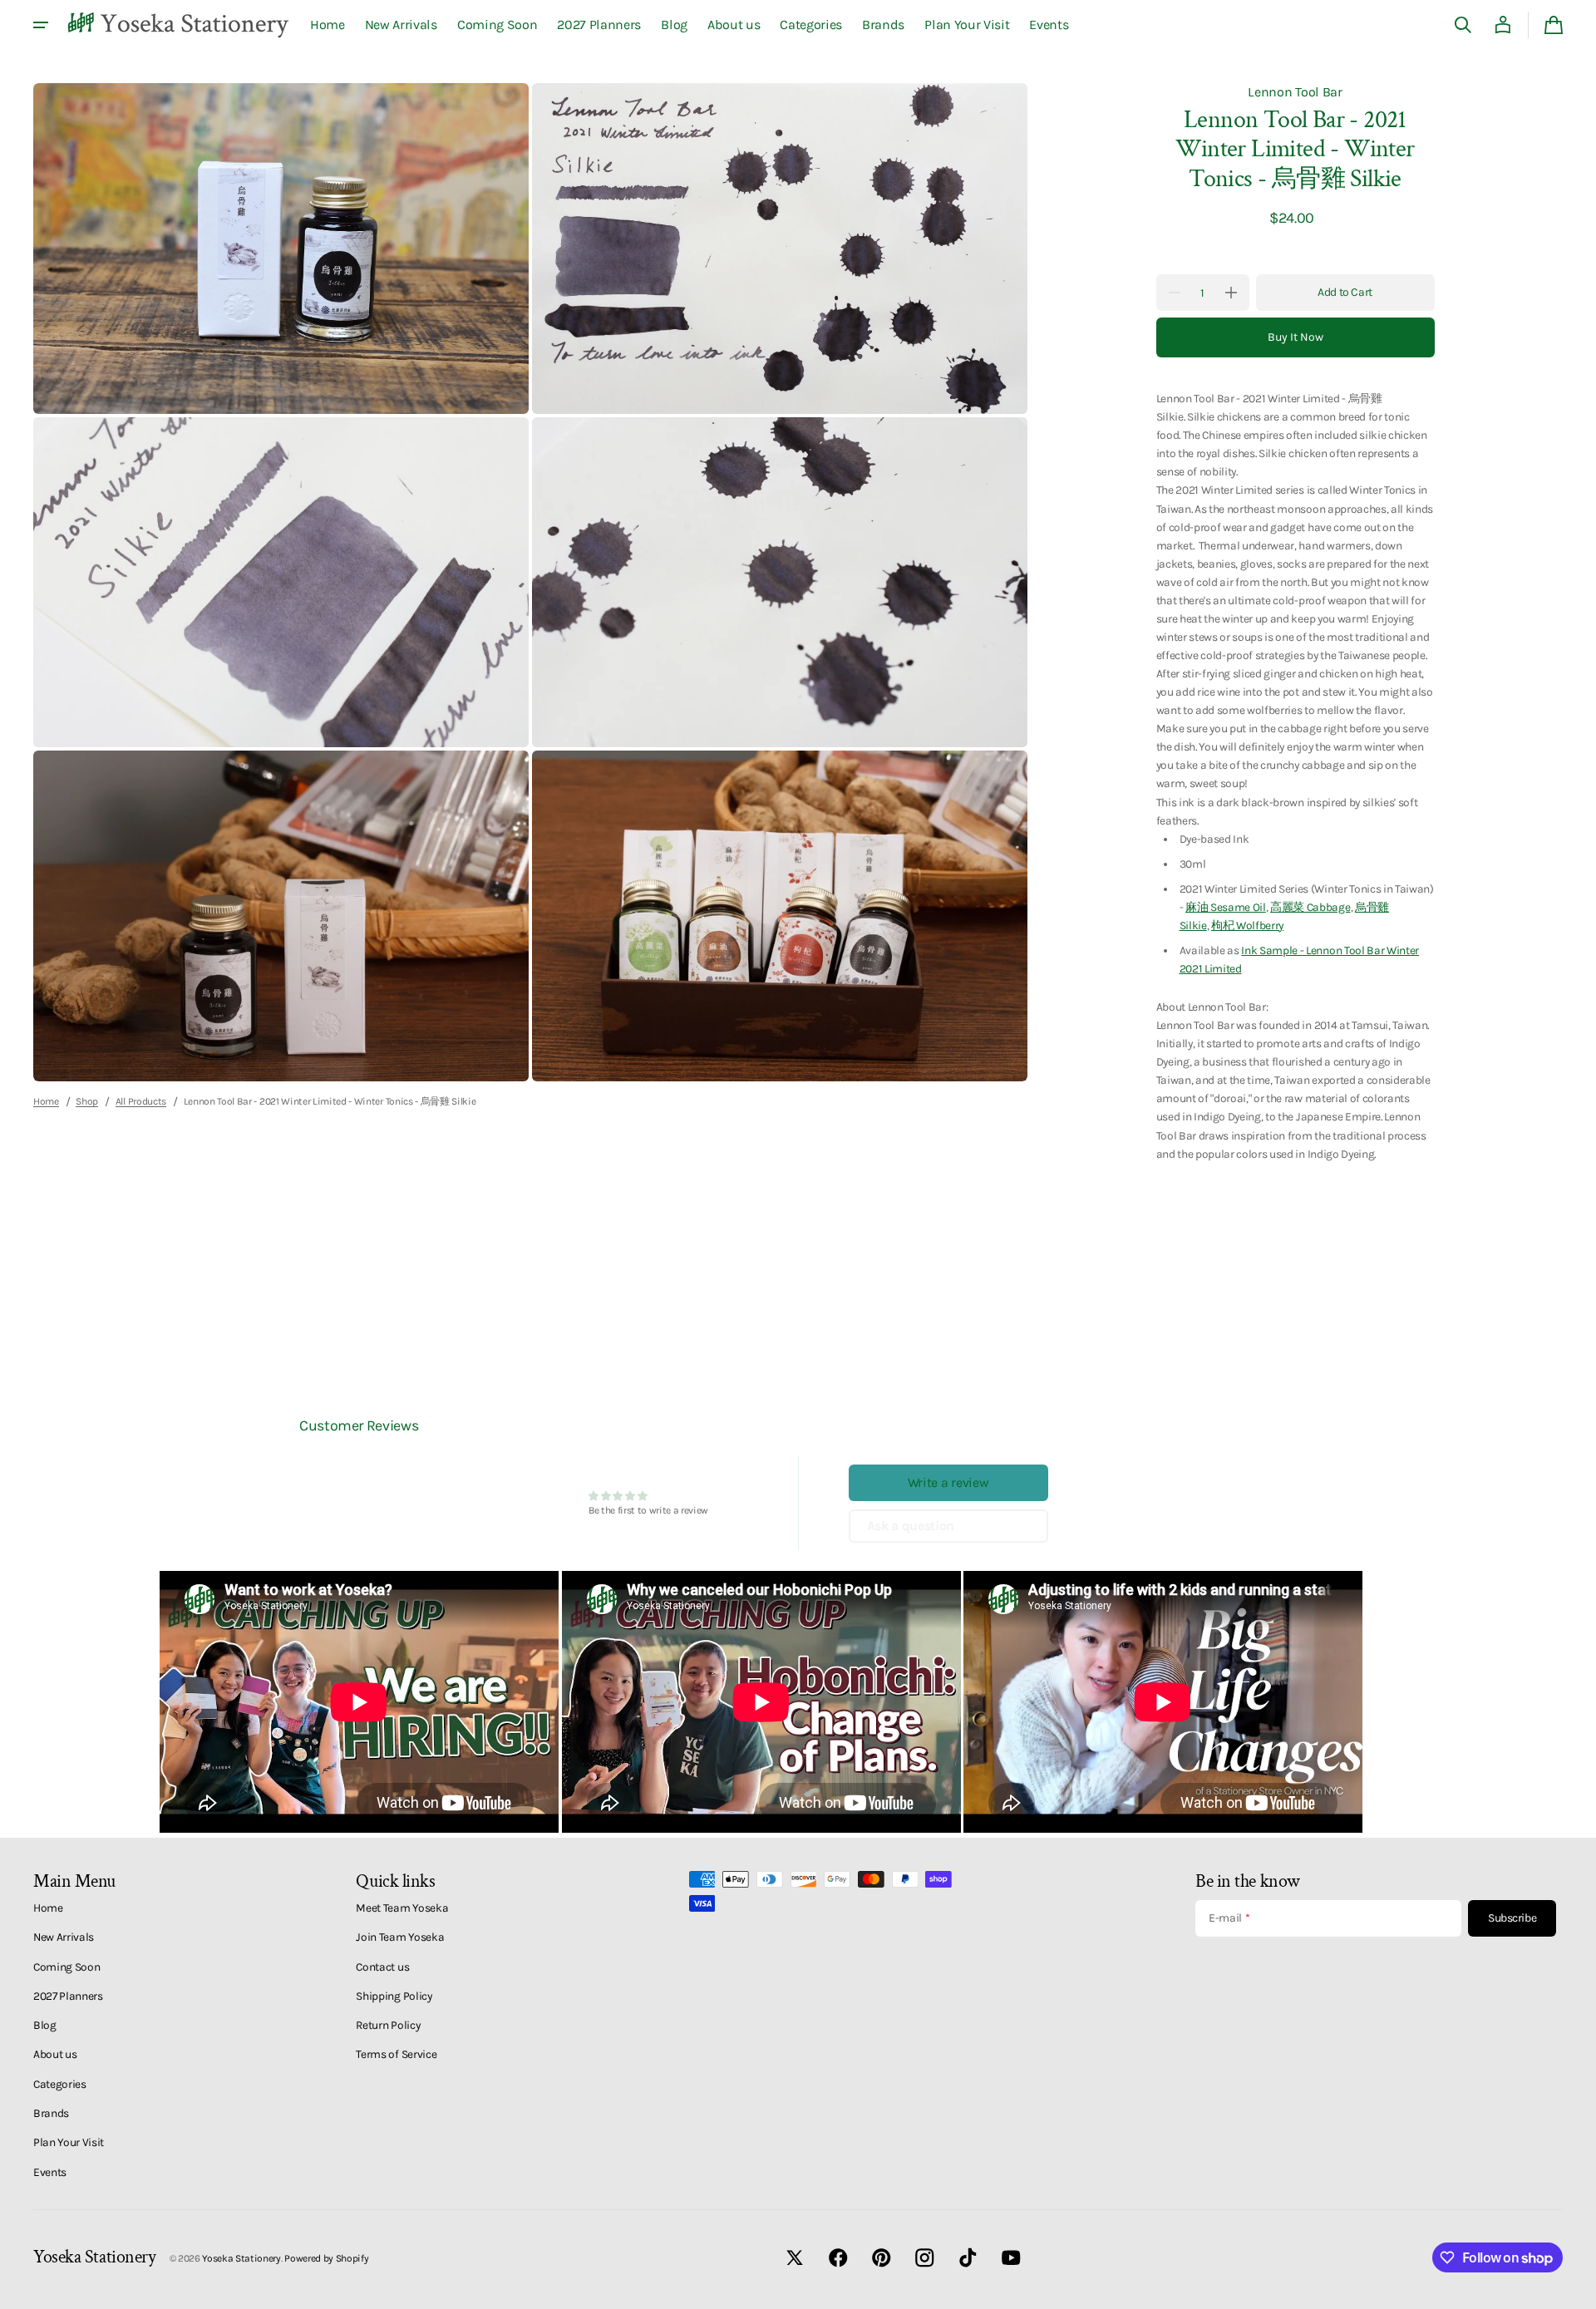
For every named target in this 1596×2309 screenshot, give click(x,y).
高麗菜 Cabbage (1310, 907)
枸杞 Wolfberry (1247, 925)
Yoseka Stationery (241, 2258)
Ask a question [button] (911, 1526)
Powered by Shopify (326, 2258)
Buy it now (1296, 337)
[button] (1463, 25)
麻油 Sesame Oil (1226, 907)
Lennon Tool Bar (1295, 92)
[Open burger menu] (41, 25)
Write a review (948, 1482)
